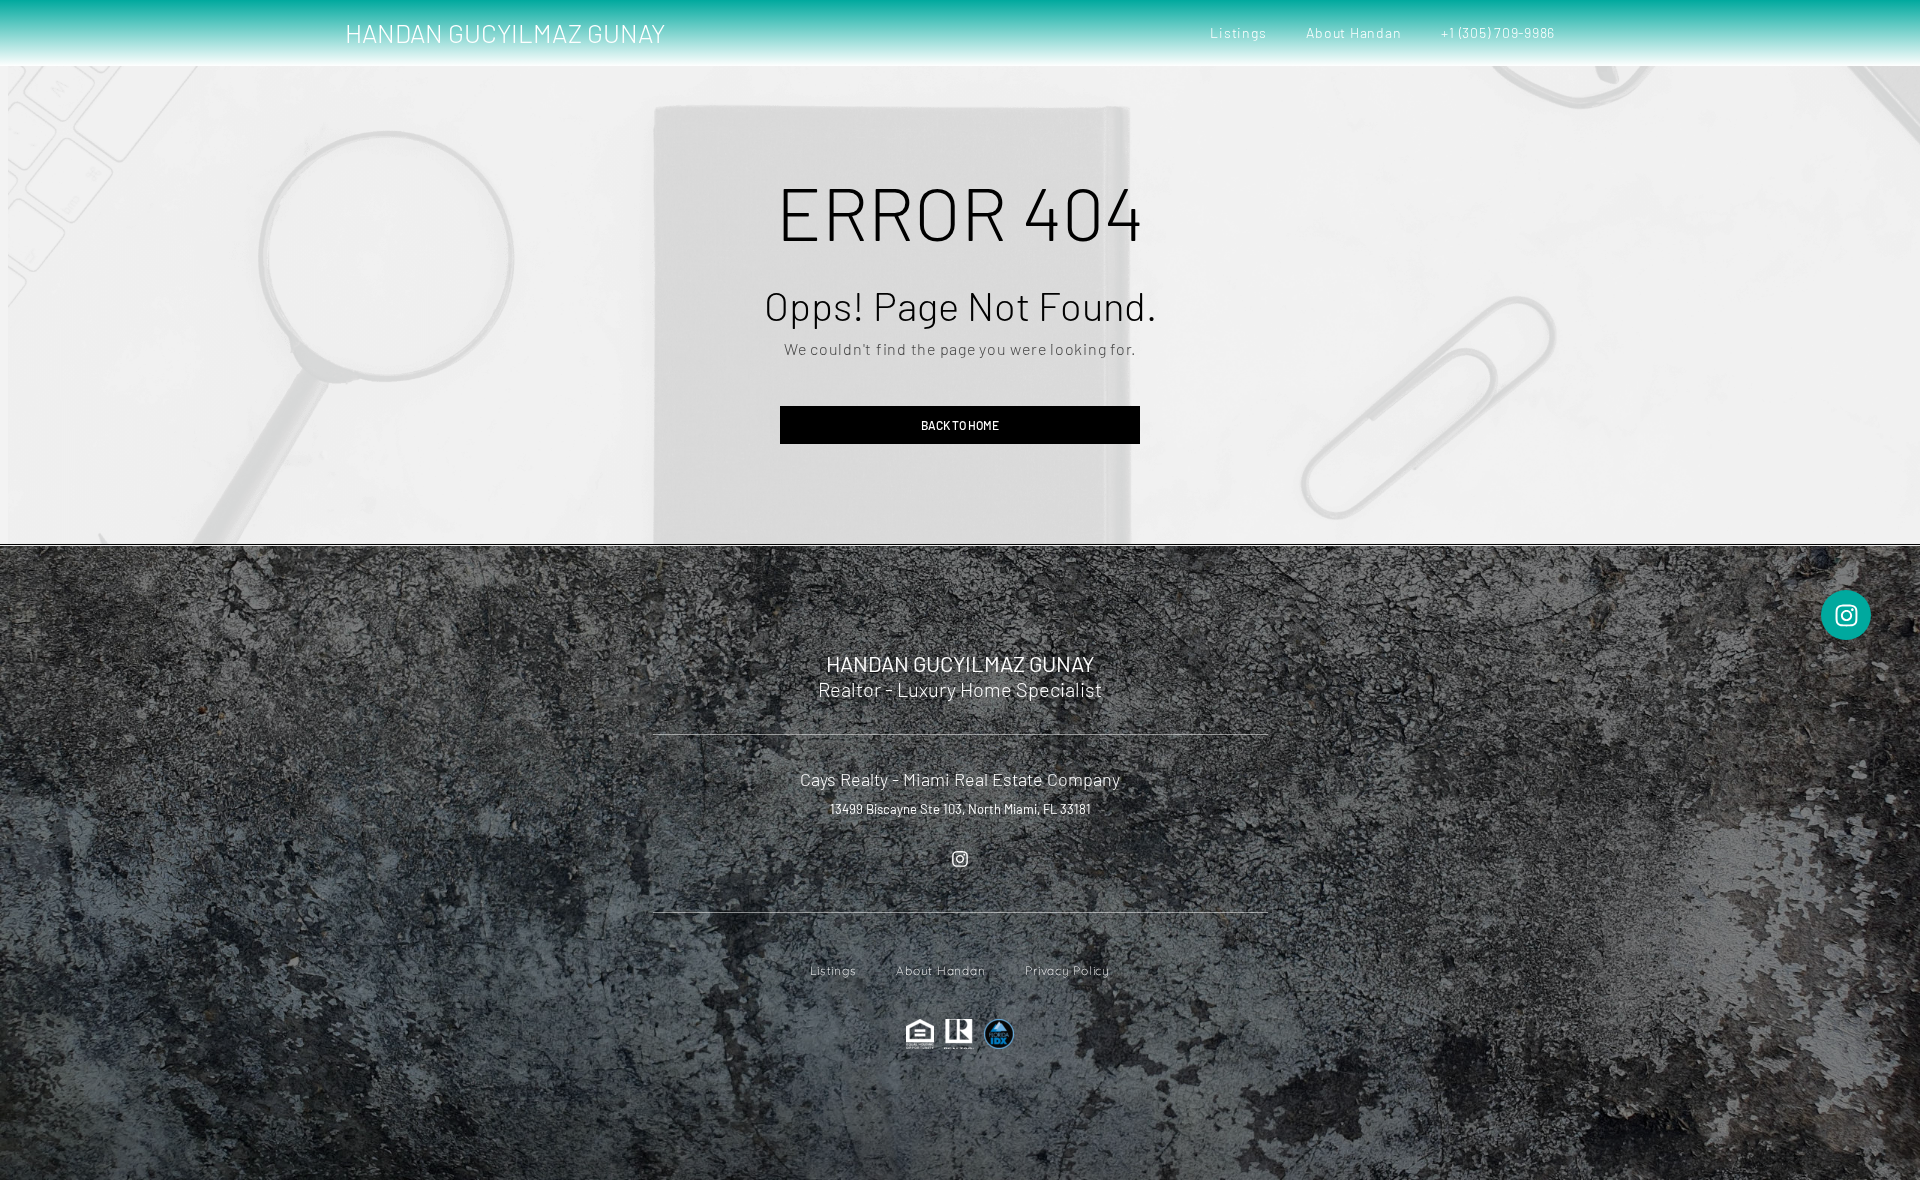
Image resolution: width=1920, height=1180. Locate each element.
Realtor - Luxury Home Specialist (960, 689)
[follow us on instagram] (960, 859)
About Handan (1353, 32)
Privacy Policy (1067, 970)
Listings (1238, 32)
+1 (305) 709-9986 (1498, 32)
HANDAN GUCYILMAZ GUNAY (505, 32)
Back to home (960, 425)
